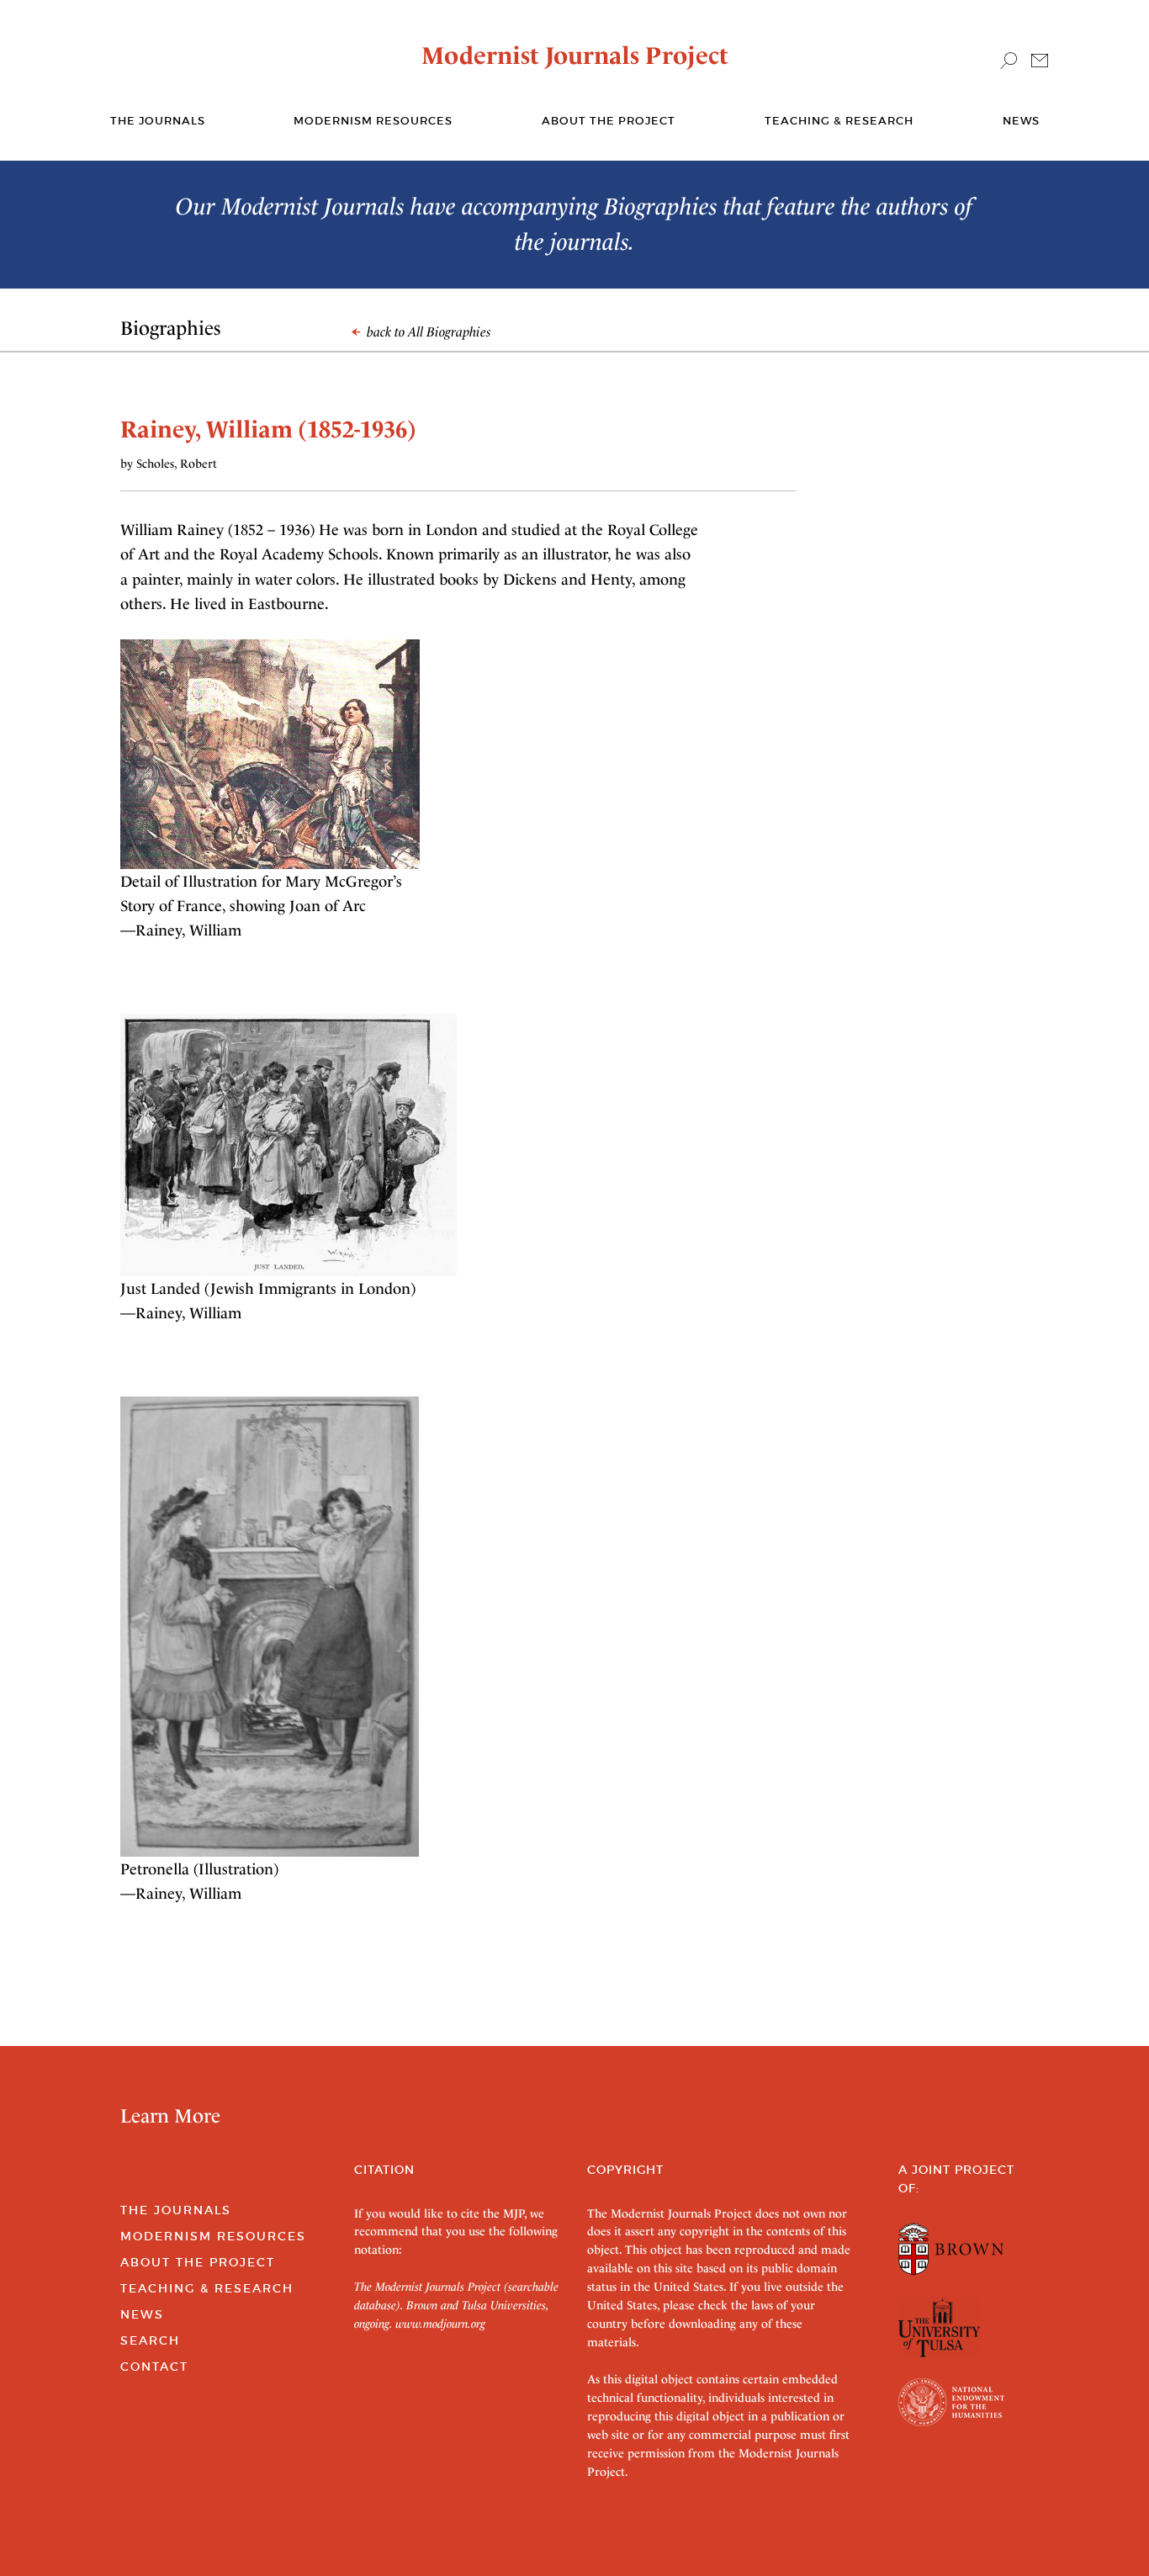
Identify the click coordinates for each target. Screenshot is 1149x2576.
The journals (158, 121)
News (1021, 121)
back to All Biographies (427, 332)
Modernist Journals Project (575, 56)
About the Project (609, 121)
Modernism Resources (373, 121)
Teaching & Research (839, 121)
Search (150, 2340)
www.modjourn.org (440, 2324)
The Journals (176, 2210)
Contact (154, 2367)
